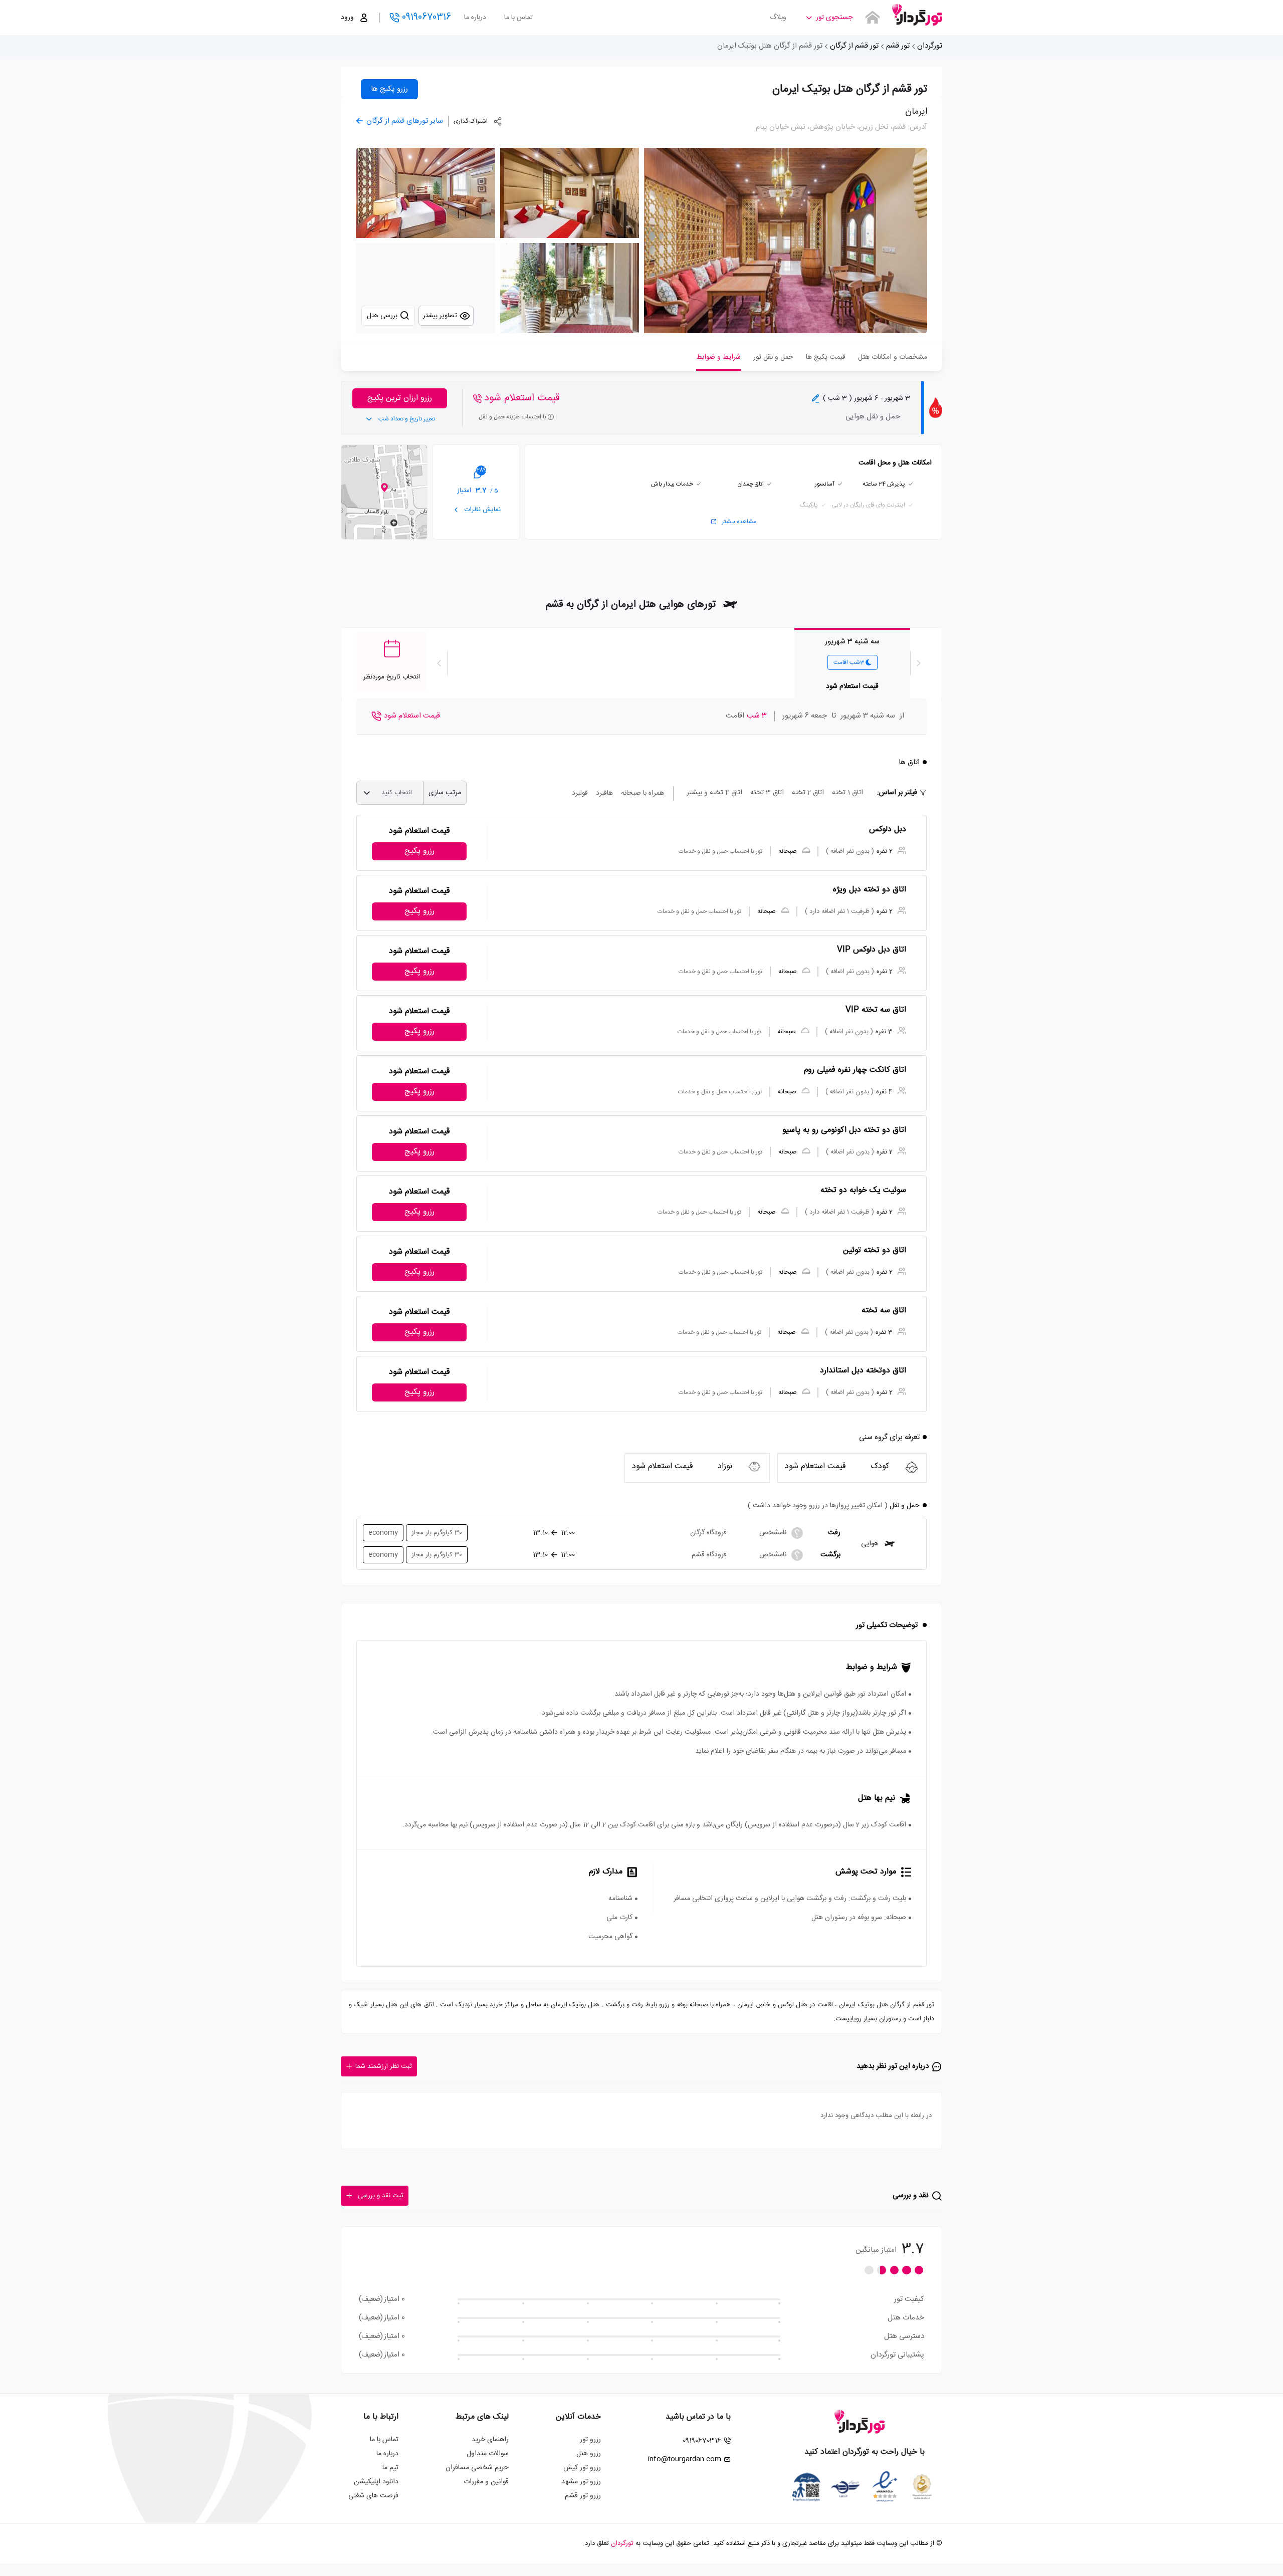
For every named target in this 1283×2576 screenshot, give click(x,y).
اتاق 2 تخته (808, 793)
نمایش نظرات (482, 510)
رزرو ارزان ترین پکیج (400, 398)
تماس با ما (518, 18)
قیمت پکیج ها (826, 357)
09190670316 (426, 18)
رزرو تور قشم (583, 2496)
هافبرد (604, 793)
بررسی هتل (383, 316)
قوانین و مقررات (486, 2482)
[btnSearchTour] (873, 18)
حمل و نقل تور (773, 357)
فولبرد (580, 793)
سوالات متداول (488, 2454)
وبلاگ (778, 18)
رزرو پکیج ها (389, 89)
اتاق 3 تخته (767, 793)
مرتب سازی (445, 793)
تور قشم (898, 46)
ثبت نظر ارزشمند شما (384, 2066)
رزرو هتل (589, 2454)
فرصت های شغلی (373, 2496)
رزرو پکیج (419, 851)
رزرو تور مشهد (581, 2482)
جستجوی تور (834, 18)
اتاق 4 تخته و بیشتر (714, 793)
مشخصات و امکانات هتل (893, 357)
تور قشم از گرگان (854, 46)
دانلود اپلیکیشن (376, 2482)
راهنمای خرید (490, 2440)
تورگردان (930, 46)
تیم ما (390, 2468)
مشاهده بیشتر (739, 522)
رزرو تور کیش (582, 2468)
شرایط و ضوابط (718, 357)
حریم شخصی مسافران (477, 2468)
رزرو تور (590, 2440)
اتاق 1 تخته (847, 793)
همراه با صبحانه (643, 793)
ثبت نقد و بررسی (381, 2196)
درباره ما (475, 18)
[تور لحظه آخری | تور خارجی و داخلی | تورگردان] (917, 14)
